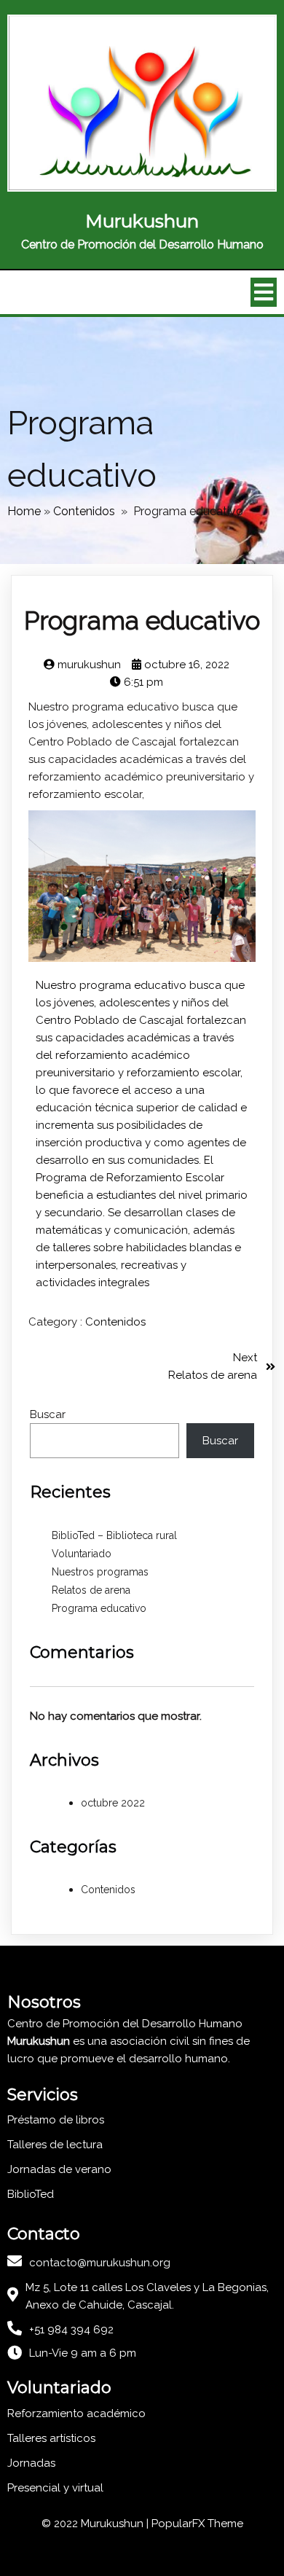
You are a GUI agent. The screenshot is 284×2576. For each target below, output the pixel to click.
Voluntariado (82, 1554)
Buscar (48, 1414)
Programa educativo (99, 1608)
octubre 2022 (113, 1803)
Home (24, 511)
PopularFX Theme (197, 2524)
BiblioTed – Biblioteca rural (114, 1535)
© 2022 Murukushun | (96, 2524)
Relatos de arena (91, 1590)
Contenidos (84, 511)
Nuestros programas (100, 1572)
